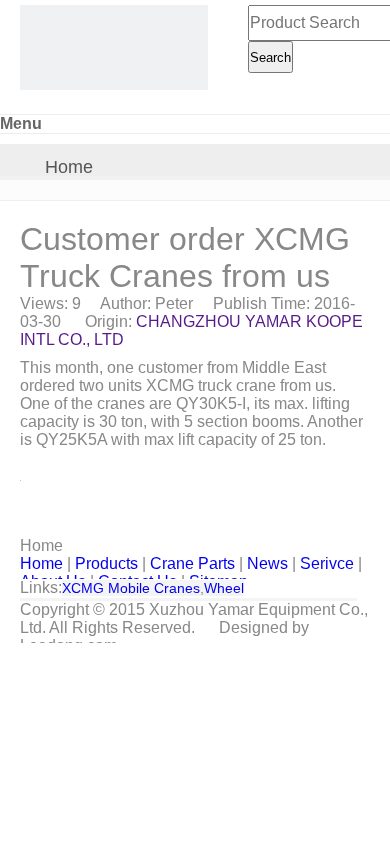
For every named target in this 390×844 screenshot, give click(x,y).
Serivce (327, 563)
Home (69, 167)
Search (270, 57)
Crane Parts (192, 563)
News (267, 563)
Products (106, 563)
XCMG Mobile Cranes (131, 588)
